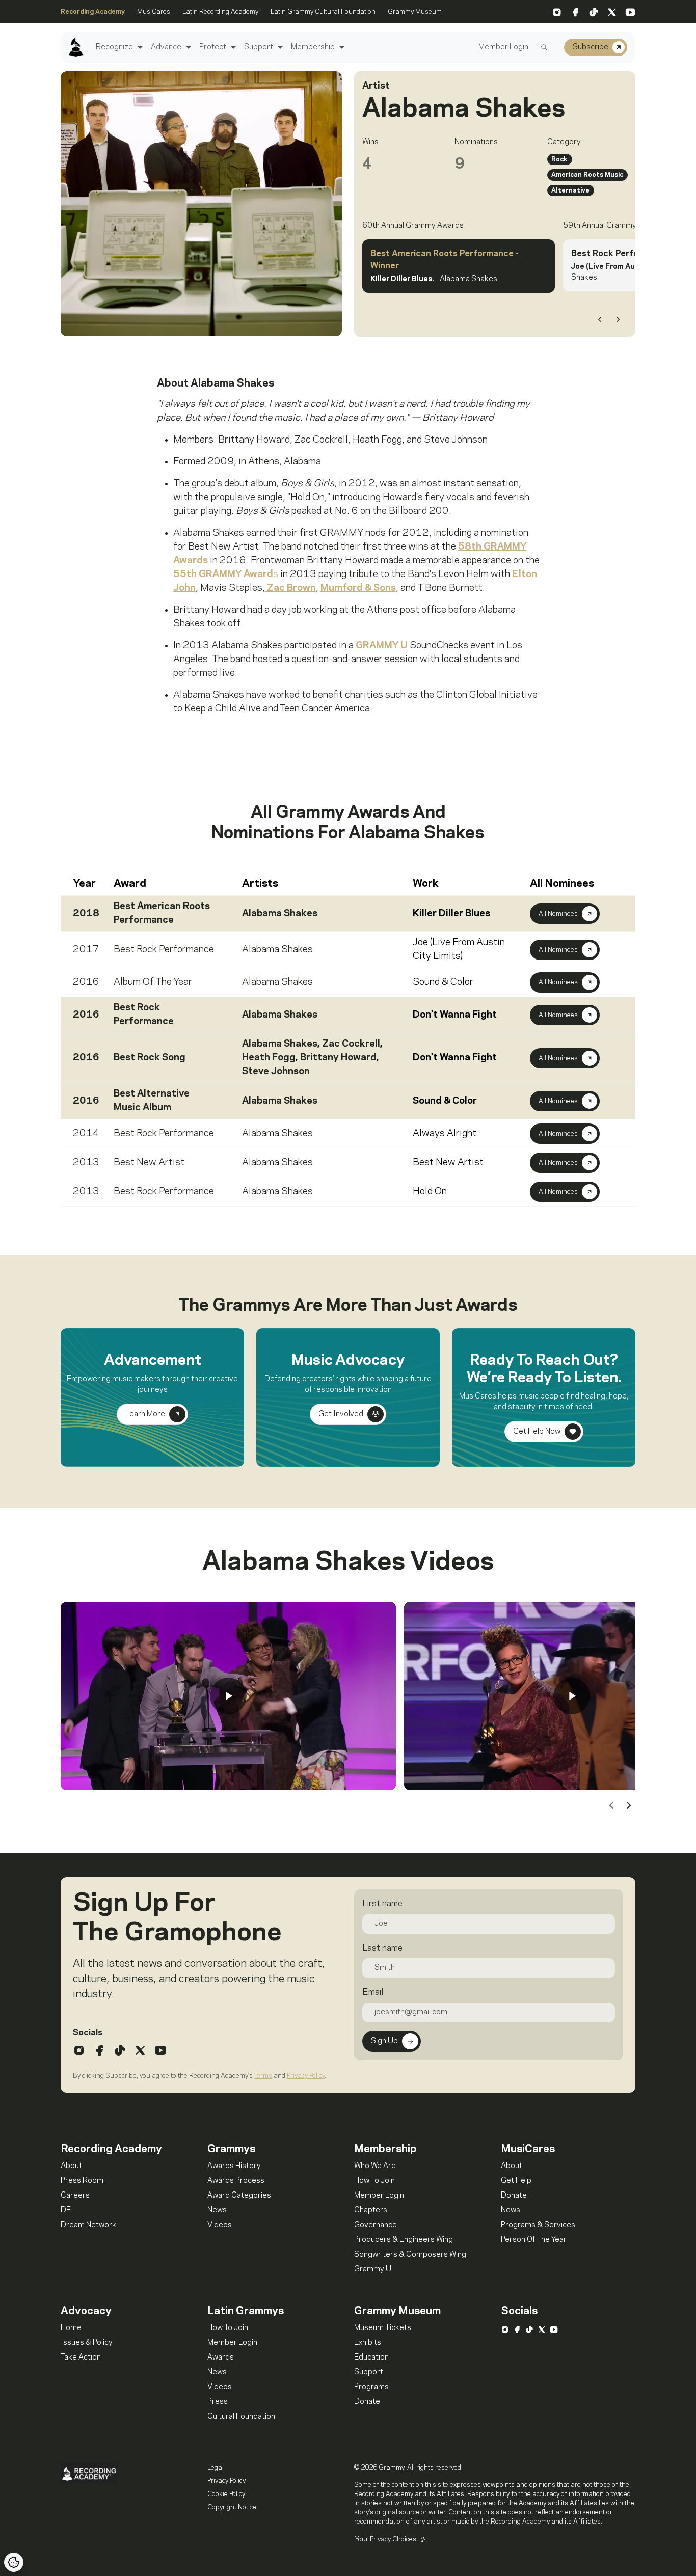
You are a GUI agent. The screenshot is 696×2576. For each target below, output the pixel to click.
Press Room (82, 2181)
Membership (313, 47)
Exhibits (368, 2343)
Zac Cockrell (351, 1044)
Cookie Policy (226, 2494)
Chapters (371, 2210)
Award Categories (239, 2196)
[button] (139, 48)
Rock (559, 159)
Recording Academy (93, 12)
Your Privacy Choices (386, 2539)
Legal (216, 2468)
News (217, 2210)
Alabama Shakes (280, 914)
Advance (166, 47)
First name (382, 1904)
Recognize (114, 47)
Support (259, 47)
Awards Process (236, 2181)
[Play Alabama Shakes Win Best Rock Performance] (572, 1696)
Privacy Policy (306, 2076)
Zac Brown (290, 588)
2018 (86, 914)
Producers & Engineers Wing (404, 2240)
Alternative (570, 190)
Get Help (516, 2181)
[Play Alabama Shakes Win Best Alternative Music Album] (228, 1696)
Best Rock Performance (164, 950)
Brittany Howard (338, 1058)
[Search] (544, 47)
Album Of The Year (153, 982)
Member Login (503, 47)
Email (373, 1992)
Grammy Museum (415, 12)
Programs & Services (538, 2225)
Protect (213, 47)
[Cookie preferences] (14, 2562)
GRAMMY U (382, 646)
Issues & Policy (87, 2343)
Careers (75, 2196)
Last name (382, 1948)
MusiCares (154, 12)
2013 (86, 1163)
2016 (86, 982)
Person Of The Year (534, 2240)
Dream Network (88, 2225)
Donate (514, 2196)
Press (218, 2402)
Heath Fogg (269, 1058)
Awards (221, 2358)
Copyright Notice (232, 2507)
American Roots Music (587, 175)
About (71, 2166)
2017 (86, 950)
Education (371, 2358)
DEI (67, 2210)
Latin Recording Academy (220, 12)
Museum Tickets (383, 2328)
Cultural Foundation (241, 2417)
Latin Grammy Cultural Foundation (323, 12)
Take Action (81, 2358)
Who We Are (375, 2166)
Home (71, 2328)
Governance (376, 2225)
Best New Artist (149, 1163)
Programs (371, 2387)
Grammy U (373, 2269)
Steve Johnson (276, 1072)
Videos (220, 2225)
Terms (263, 2076)
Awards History (234, 2166)
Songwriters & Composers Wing (410, 2255)
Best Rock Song (150, 1058)
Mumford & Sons (358, 588)
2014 (86, 1134)
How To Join (374, 2181)
